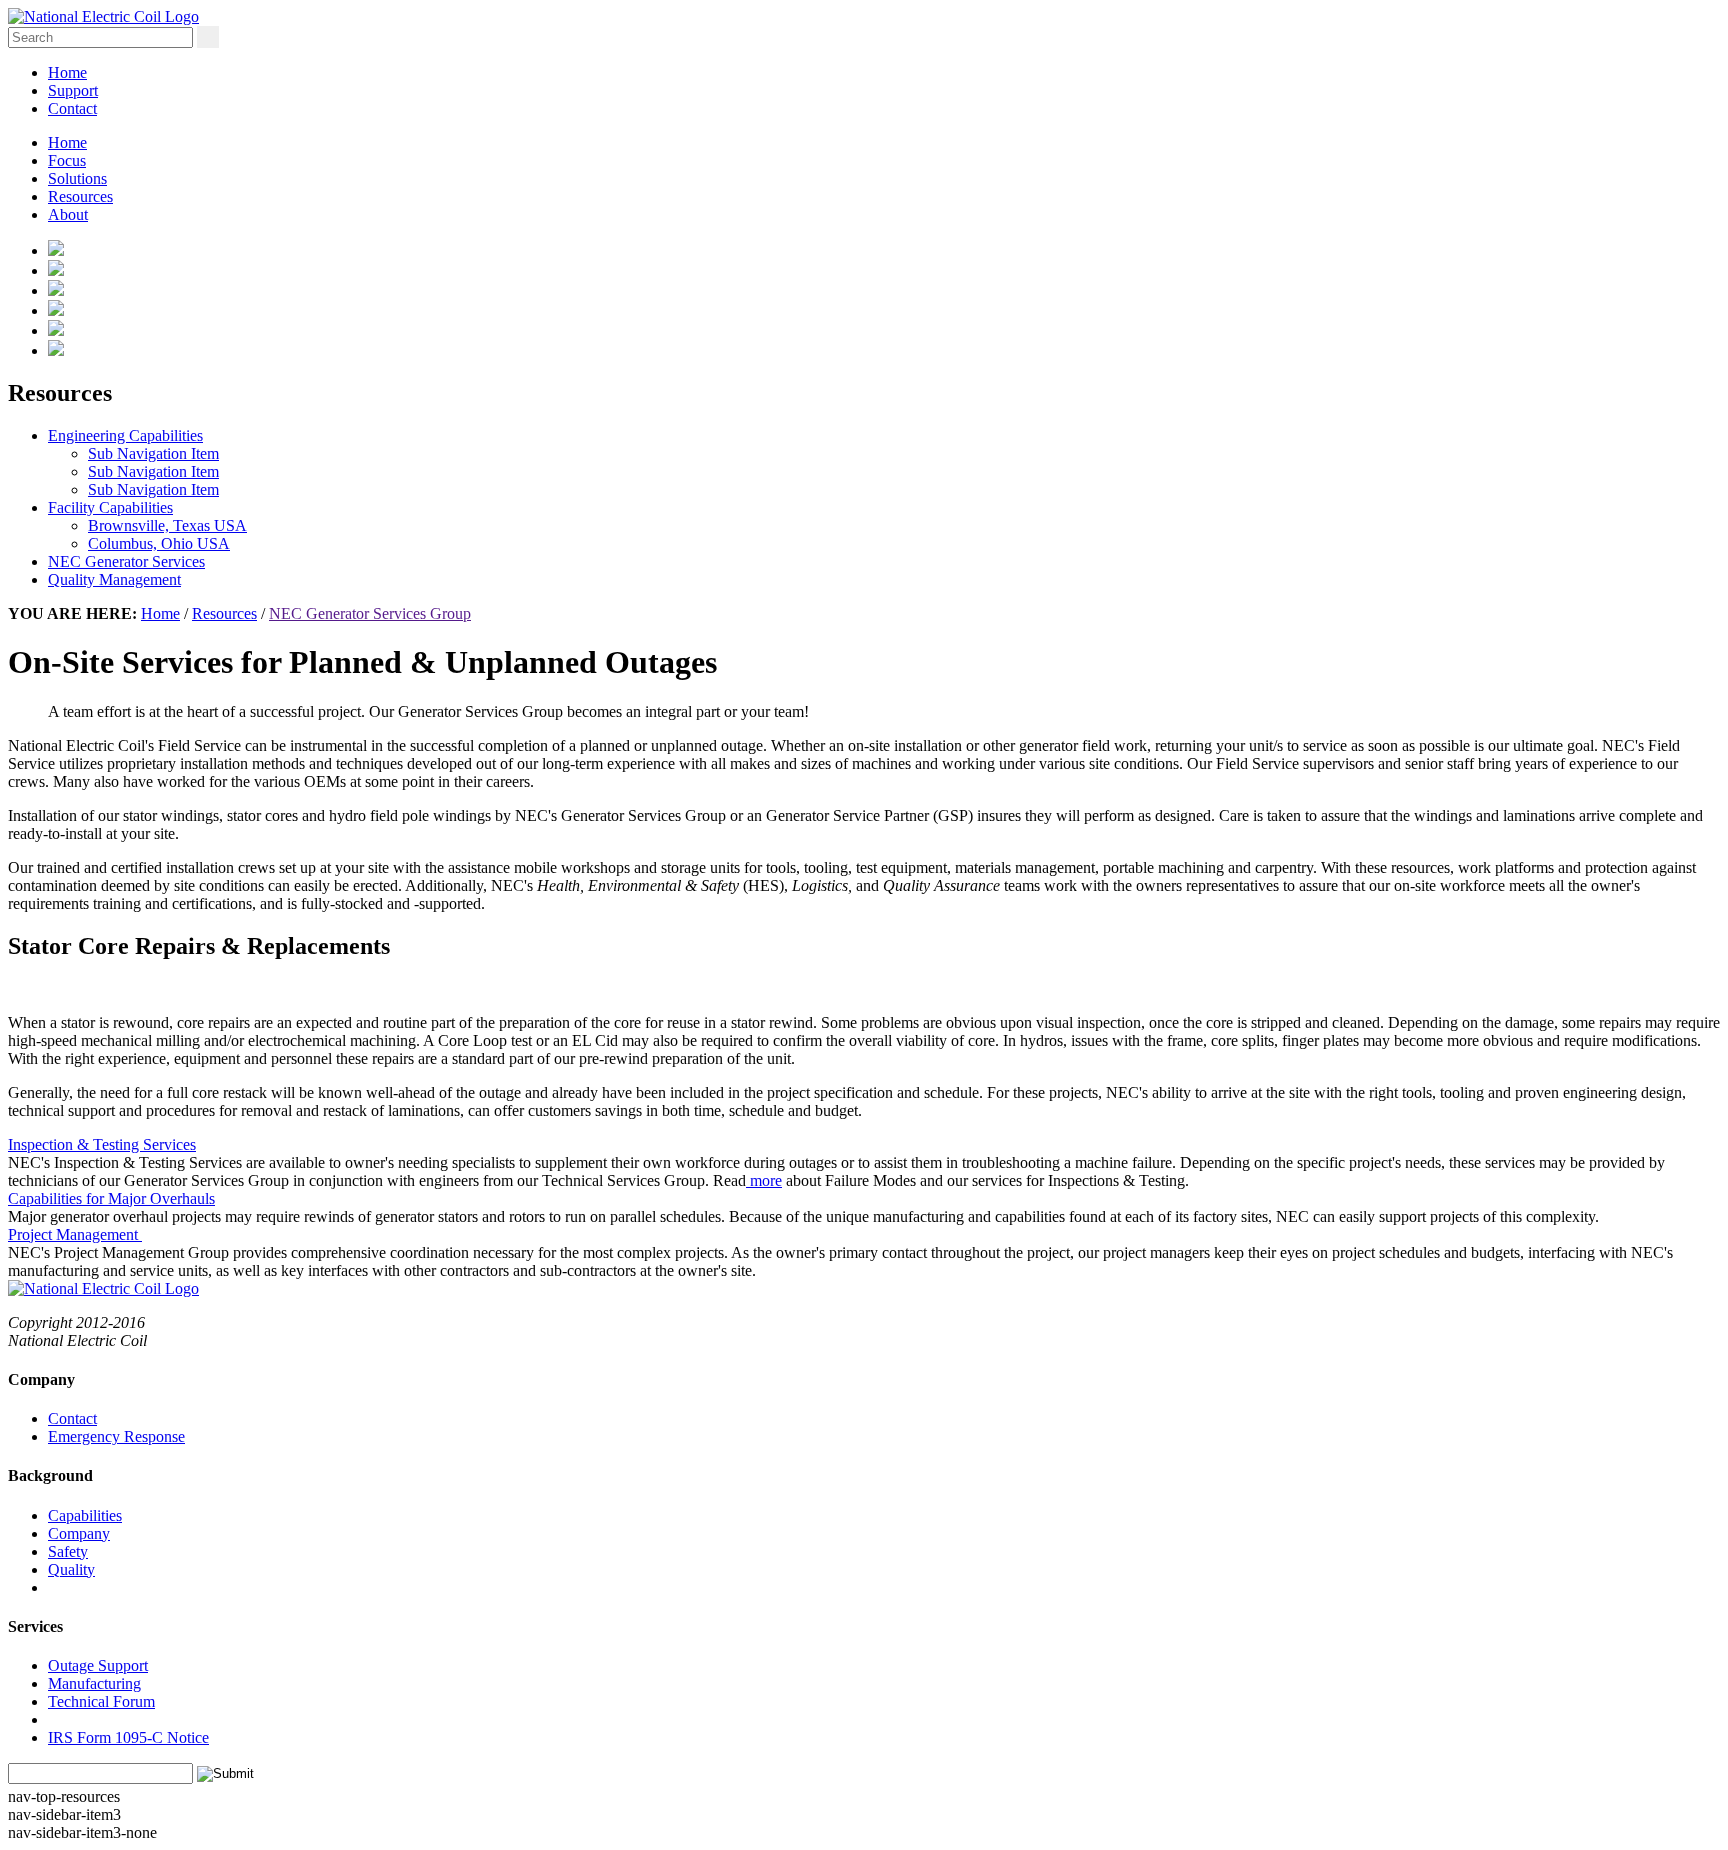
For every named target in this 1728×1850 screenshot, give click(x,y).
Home (67, 72)
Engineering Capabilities (125, 435)
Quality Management (114, 579)
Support (73, 90)
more (764, 1180)
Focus (67, 160)
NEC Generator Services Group (370, 613)
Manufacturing (94, 1683)
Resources (80, 196)
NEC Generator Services (126, 561)
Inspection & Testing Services (102, 1144)
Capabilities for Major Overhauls (111, 1198)
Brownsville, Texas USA (167, 525)
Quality (71, 1569)
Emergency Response (116, 1436)
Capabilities (85, 1515)
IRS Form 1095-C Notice (128, 1737)
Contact (72, 108)
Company (79, 1533)
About (68, 214)
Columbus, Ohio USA (159, 543)
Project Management (75, 1234)
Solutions (77, 178)
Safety (68, 1551)
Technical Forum (101, 1701)
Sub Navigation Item (153, 453)
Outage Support (98, 1665)
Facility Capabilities (110, 507)
